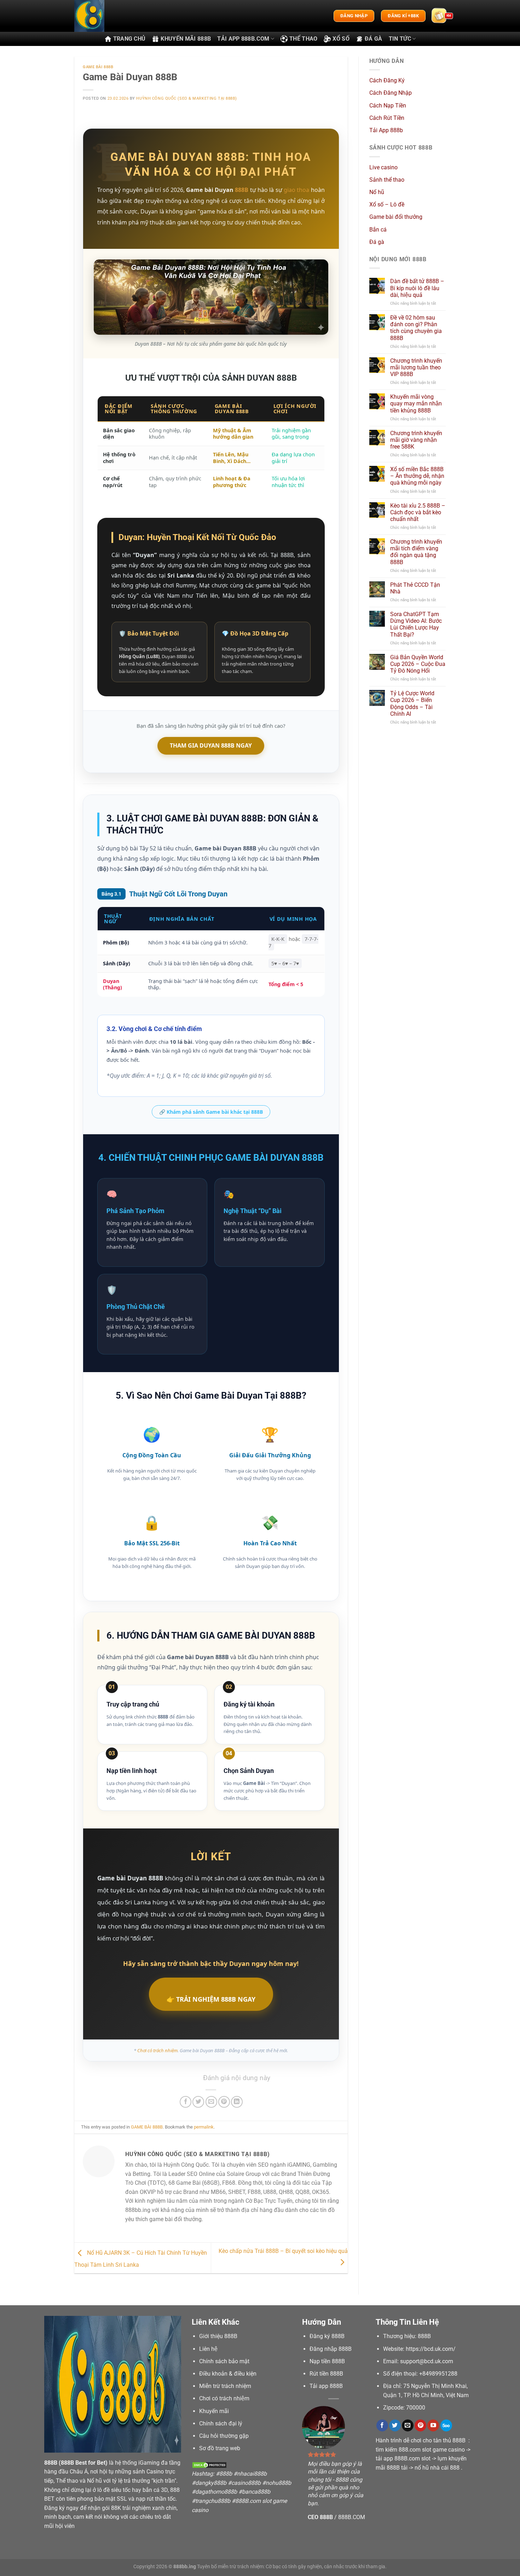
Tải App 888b (386, 130)
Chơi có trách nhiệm (157, 2050)
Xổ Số (341, 39)
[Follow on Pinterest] (420, 2425)
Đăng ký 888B (327, 2336)
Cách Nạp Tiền (388, 106)
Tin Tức (400, 39)
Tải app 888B (326, 2386)
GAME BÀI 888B (98, 67)
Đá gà (374, 39)
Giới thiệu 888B (218, 2336)
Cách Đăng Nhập (391, 93)
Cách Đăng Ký (387, 80)
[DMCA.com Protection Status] (209, 2465)
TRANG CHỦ (129, 39)
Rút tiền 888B (326, 2374)
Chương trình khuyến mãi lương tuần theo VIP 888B (416, 367)
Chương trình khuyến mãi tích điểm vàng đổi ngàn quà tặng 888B (416, 552)
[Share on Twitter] (198, 2102)
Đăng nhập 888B (331, 2349)
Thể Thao (304, 39)
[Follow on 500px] (446, 2425)
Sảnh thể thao (387, 180)
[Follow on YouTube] (433, 2425)
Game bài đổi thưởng (396, 217)
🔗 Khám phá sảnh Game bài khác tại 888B (211, 1112)
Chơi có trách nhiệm (224, 2398)
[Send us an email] (408, 2425)
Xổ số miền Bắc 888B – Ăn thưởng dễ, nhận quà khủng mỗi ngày (417, 476)
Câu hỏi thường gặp (224, 2436)
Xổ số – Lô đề (387, 204)
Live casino (383, 167)
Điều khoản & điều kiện (228, 2374)
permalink (204, 2127)
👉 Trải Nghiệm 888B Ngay (211, 1999)
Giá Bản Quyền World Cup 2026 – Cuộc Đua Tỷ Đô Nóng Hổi (418, 664)
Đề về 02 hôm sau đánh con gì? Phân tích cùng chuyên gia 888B (416, 328)
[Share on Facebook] (186, 2102)
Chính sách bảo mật (224, 2361)
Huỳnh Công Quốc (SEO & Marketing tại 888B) (187, 98)
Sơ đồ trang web (220, 2448)
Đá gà (377, 242)
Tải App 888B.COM (243, 39)
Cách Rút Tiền (387, 118)
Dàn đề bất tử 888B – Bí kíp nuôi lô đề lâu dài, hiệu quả (417, 288)
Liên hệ (208, 2349)
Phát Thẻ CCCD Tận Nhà (415, 588)
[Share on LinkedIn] (237, 2102)
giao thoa (296, 190)
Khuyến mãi (214, 2411)
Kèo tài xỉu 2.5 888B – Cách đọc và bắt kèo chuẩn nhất (418, 512)
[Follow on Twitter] (395, 2425)
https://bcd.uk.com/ (431, 2349)
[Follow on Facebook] (382, 2425)
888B (242, 190)
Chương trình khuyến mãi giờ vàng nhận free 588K (416, 440)
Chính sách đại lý (221, 2423)
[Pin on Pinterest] (224, 2102)
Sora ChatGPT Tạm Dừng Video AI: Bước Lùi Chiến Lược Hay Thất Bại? (416, 624)
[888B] (110, 16)
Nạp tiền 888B (327, 2361)
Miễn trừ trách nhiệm (225, 2386)
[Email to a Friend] (211, 2102)
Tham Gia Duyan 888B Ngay (211, 745)
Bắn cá (378, 230)
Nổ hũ (377, 192)
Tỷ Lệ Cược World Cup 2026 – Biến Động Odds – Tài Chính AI (412, 704)
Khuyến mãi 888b (186, 39)
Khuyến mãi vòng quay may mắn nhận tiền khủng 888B (416, 403)
